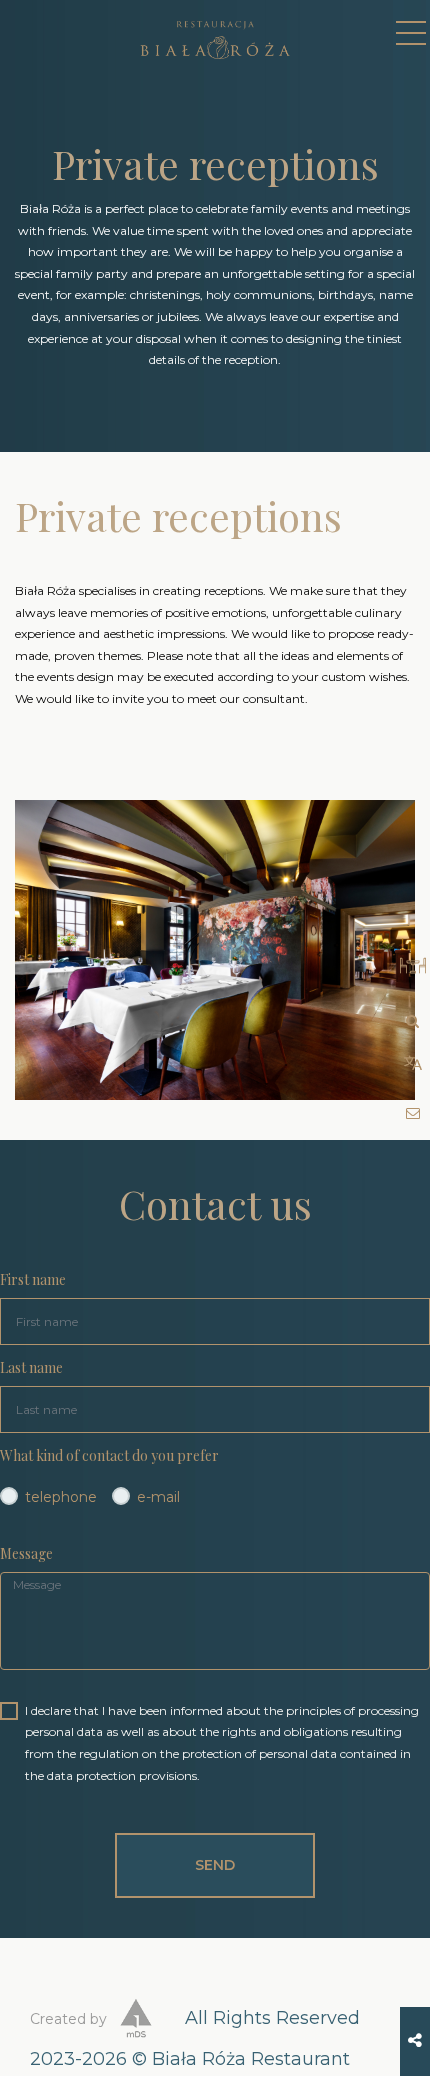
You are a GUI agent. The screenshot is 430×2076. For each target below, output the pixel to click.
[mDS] (136, 2020)
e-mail (158, 1497)
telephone (61, 1497)
